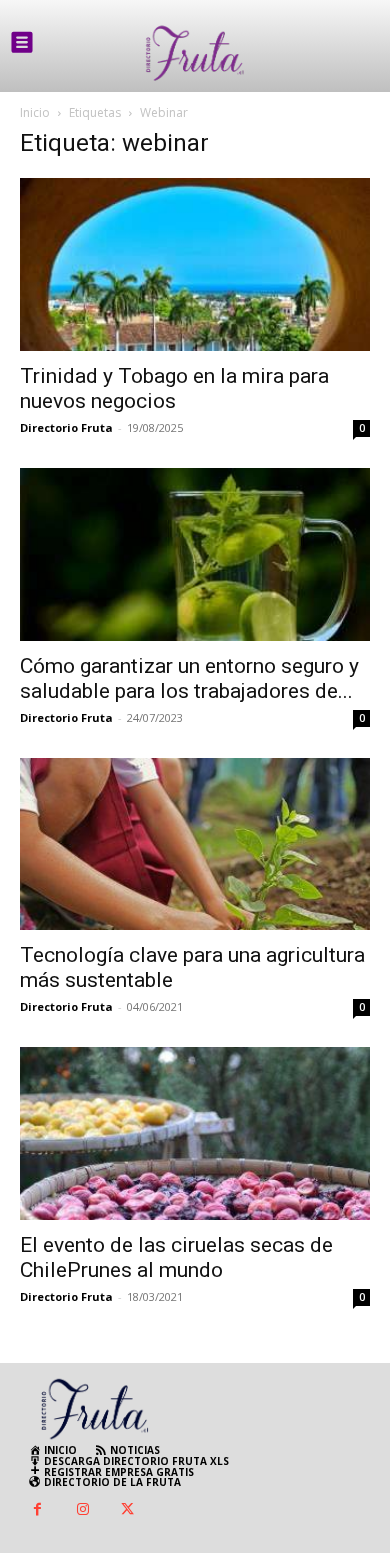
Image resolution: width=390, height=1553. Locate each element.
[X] (127, 1510)
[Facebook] (37, 1510)
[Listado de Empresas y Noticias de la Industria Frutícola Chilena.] (195, 53)
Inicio (35, 112)
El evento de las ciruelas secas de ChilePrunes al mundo (176, 1257)
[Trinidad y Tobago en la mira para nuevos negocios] (195, 264)
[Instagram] (82, 1510)
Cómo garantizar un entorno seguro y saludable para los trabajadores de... (189, 678)
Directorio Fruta (66, 427)
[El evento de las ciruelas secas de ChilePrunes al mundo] (195, 1133)
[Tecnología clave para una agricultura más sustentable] (195, 844)
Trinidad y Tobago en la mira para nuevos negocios (174, 388)
